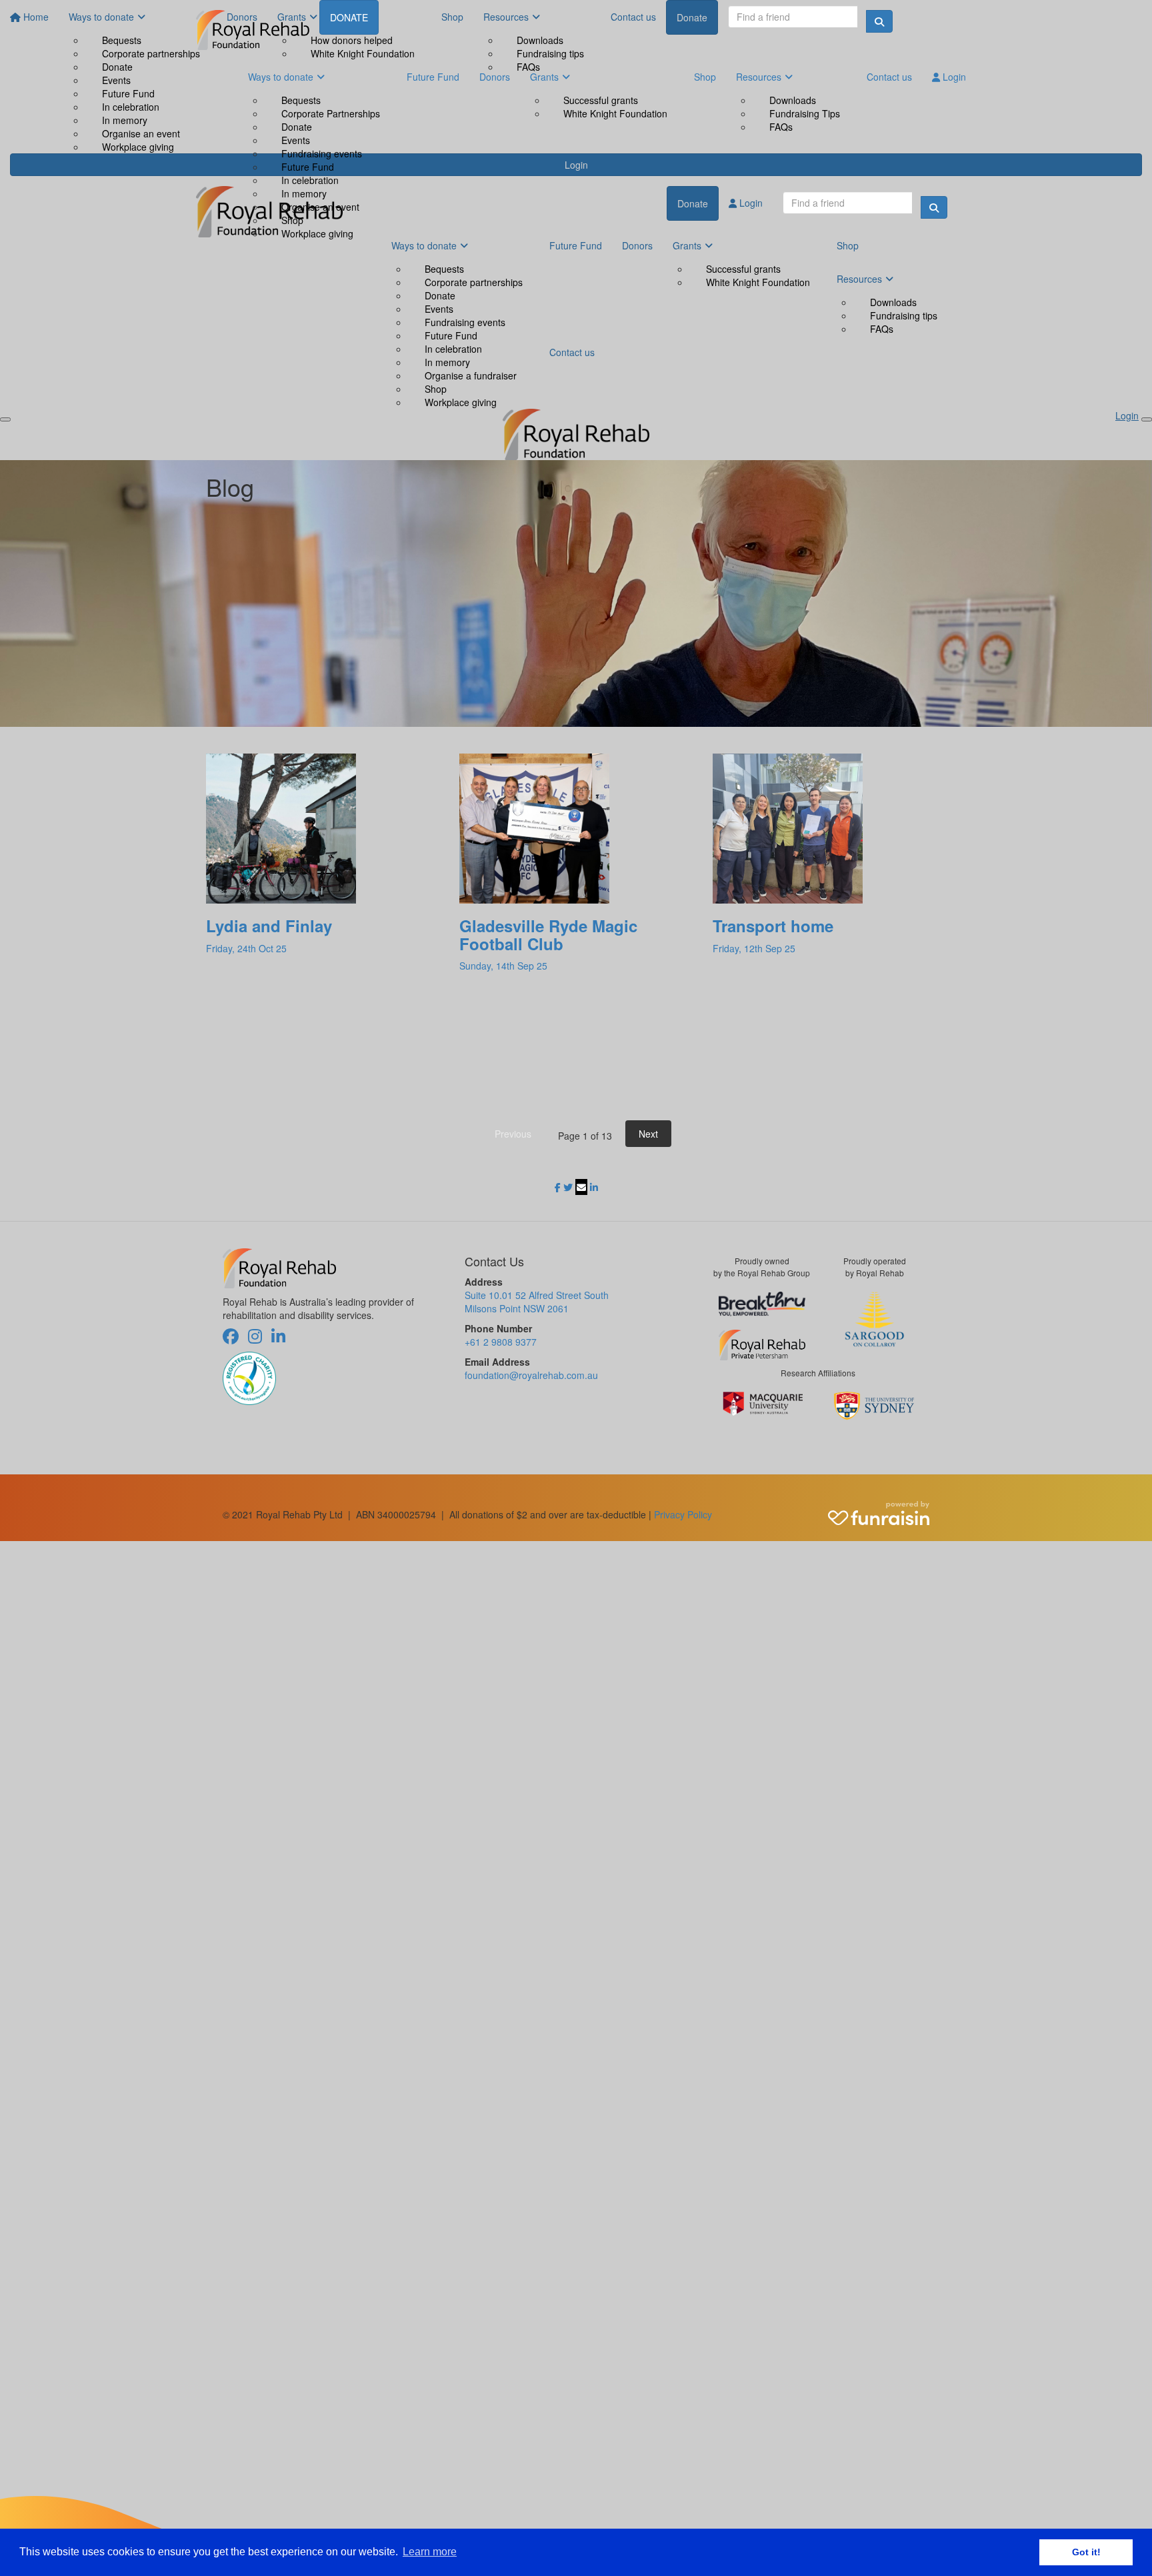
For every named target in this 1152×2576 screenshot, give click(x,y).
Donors (495, 77)
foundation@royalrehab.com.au (531, 1375)
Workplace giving (317, 233)
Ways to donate (281, 77)
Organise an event (320, 207)
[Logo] (253, 30)
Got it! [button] (1086, 2552)
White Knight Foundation (615, 113)
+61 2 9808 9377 (501, 1342)
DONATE (349, 17)
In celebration (310, 180)
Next (648, 1134)
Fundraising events (322, 153)
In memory (304, 193)
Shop (292, 220)
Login (953, 77)
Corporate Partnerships (331, 113)
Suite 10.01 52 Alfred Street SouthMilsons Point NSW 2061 (537, 1302)
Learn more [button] (430, 2552)
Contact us (889, 77)
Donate (297, 127)
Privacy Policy (683, 1514)
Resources (759, 77)
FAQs (781, 127)
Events (296, 140)
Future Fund (308, 167)
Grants (544, 77)
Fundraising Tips (805, 113)
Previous (513, 1134)
